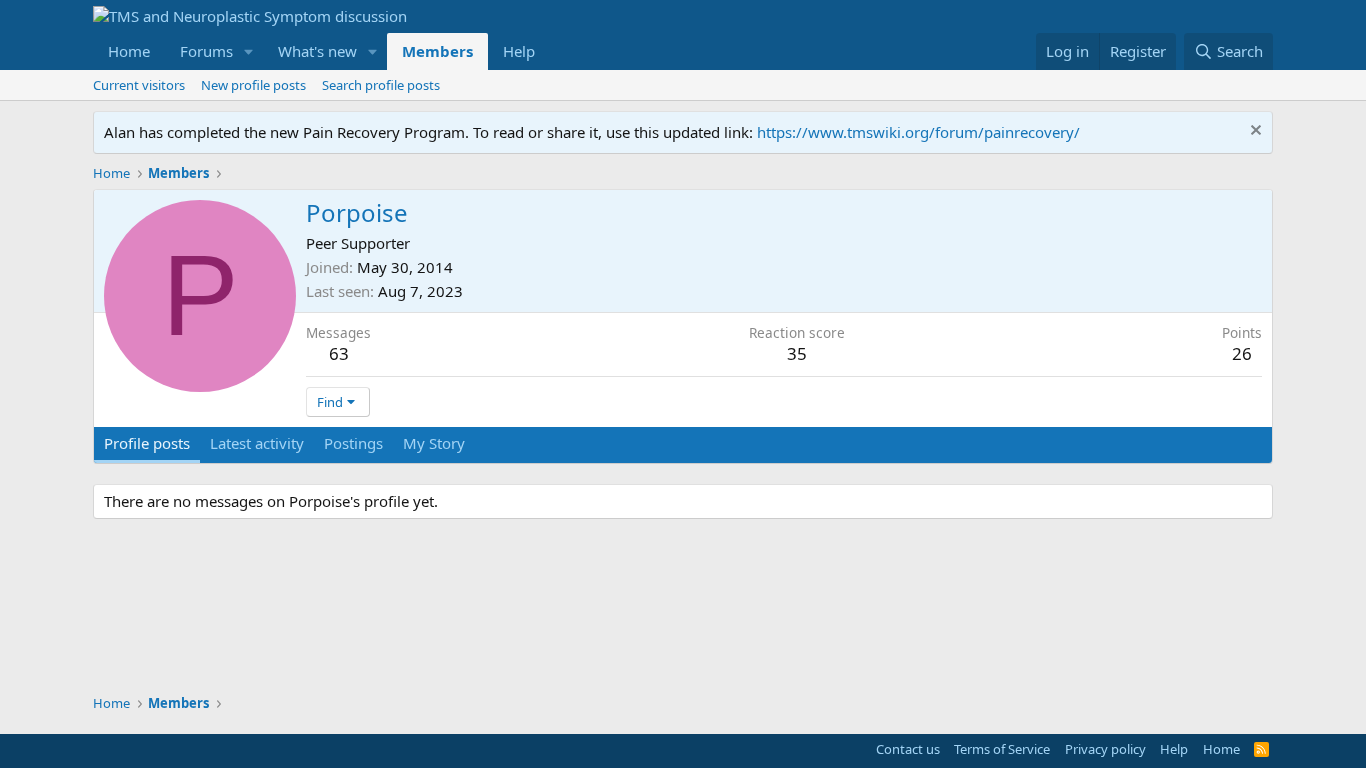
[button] (249, 51)
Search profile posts (381, 85)
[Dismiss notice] (1253, 132)
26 (1242, 353)
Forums (206, 51)
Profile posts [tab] (147, 443)
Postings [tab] (353, 443)
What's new (317, 51)
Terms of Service (1002, 749)
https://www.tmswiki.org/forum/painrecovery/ (918, 132)
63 (339, 353)
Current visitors (139, 85)
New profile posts (253, 85)
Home (129, 51)
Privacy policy (1105, 749)
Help (519, 51)
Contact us (908, 749)
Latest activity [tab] (257, 443)
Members (437, 51)
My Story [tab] (434, 443)
